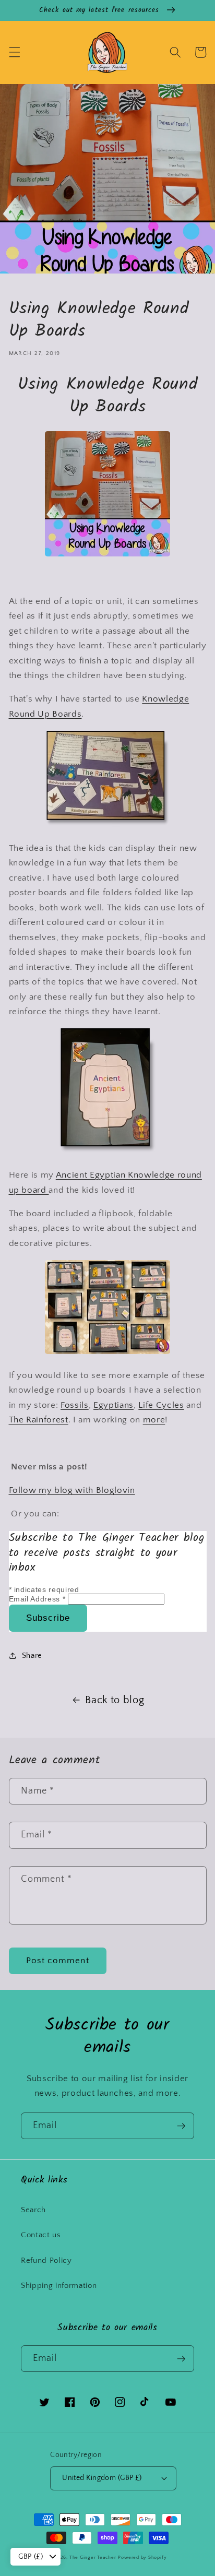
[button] (14, 52)
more (154, 1420)
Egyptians (114, 1405)
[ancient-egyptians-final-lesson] (107, 1352)
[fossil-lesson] (107, 554)
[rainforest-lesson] (107, 825)
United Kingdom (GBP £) (102, 2478)
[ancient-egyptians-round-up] (108, 1152)
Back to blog (115, 1700)
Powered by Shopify (142, 2557)
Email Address (37, 1599)
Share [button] (32, 1655)
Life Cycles (161, 1405)
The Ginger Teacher (93, 2557)
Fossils (75, 1405)
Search (33, 2210)
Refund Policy (46, 2260)
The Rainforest (39, 1420)
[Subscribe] (181, 2126)
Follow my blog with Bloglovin (72, 1490)
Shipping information (59, 2286)
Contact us (41, 2235)
